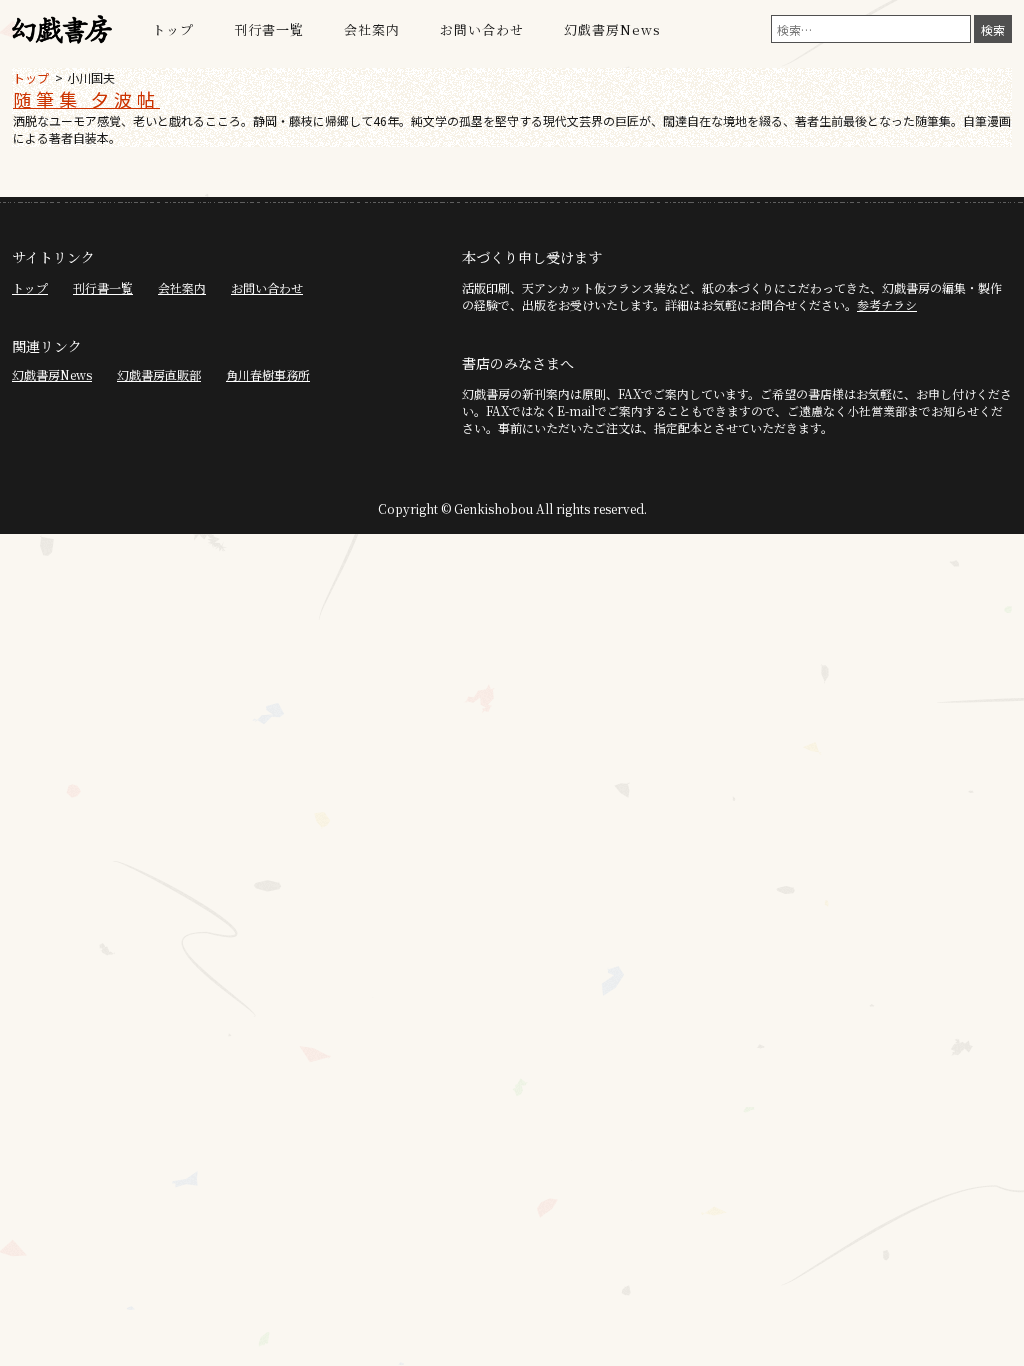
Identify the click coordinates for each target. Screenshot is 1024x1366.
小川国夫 (91, 77)
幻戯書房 (62, 30)
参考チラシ (887, 304)
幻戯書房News (612, 29)
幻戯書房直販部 (159, 374)
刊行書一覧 (269, 29)
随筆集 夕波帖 (86, 99)
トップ (173, 29)
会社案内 (372, 29)
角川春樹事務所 (268, 374)
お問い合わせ (482, 29)
